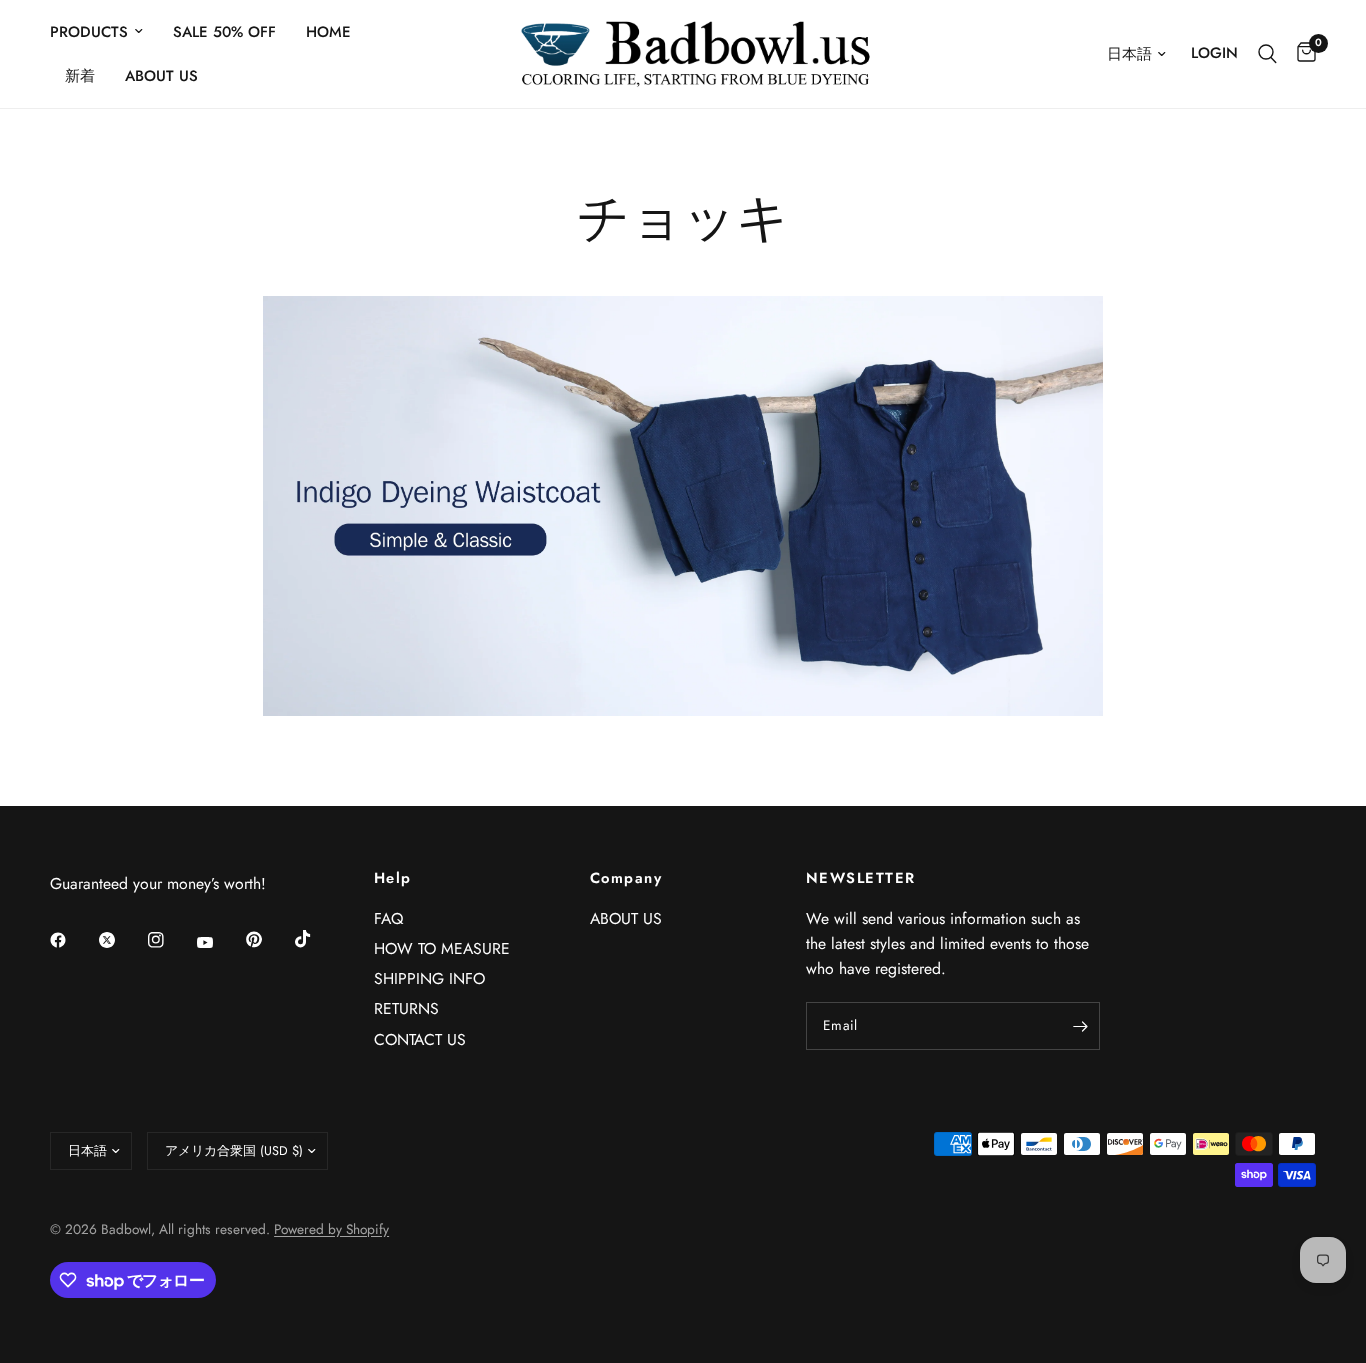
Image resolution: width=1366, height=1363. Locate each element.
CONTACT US (420, 1039)
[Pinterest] (268, 940)
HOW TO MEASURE (442, 948)
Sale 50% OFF (224, 32)
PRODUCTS (89, 32)
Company (626, 878)
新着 (80, 76)
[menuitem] (104, 32)
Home (328, 32)
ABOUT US (161, 76)
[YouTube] (219, 943)
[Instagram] (170, 940)
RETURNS (406, 1008)
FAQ (388, 918)
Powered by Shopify (331, 1229)
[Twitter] (121, 940)
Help (393, 878)
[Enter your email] (1080, 1026)
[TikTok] (317, 939)
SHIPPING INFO (429, 978)
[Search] (1267, 54)
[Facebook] (72, 940)
